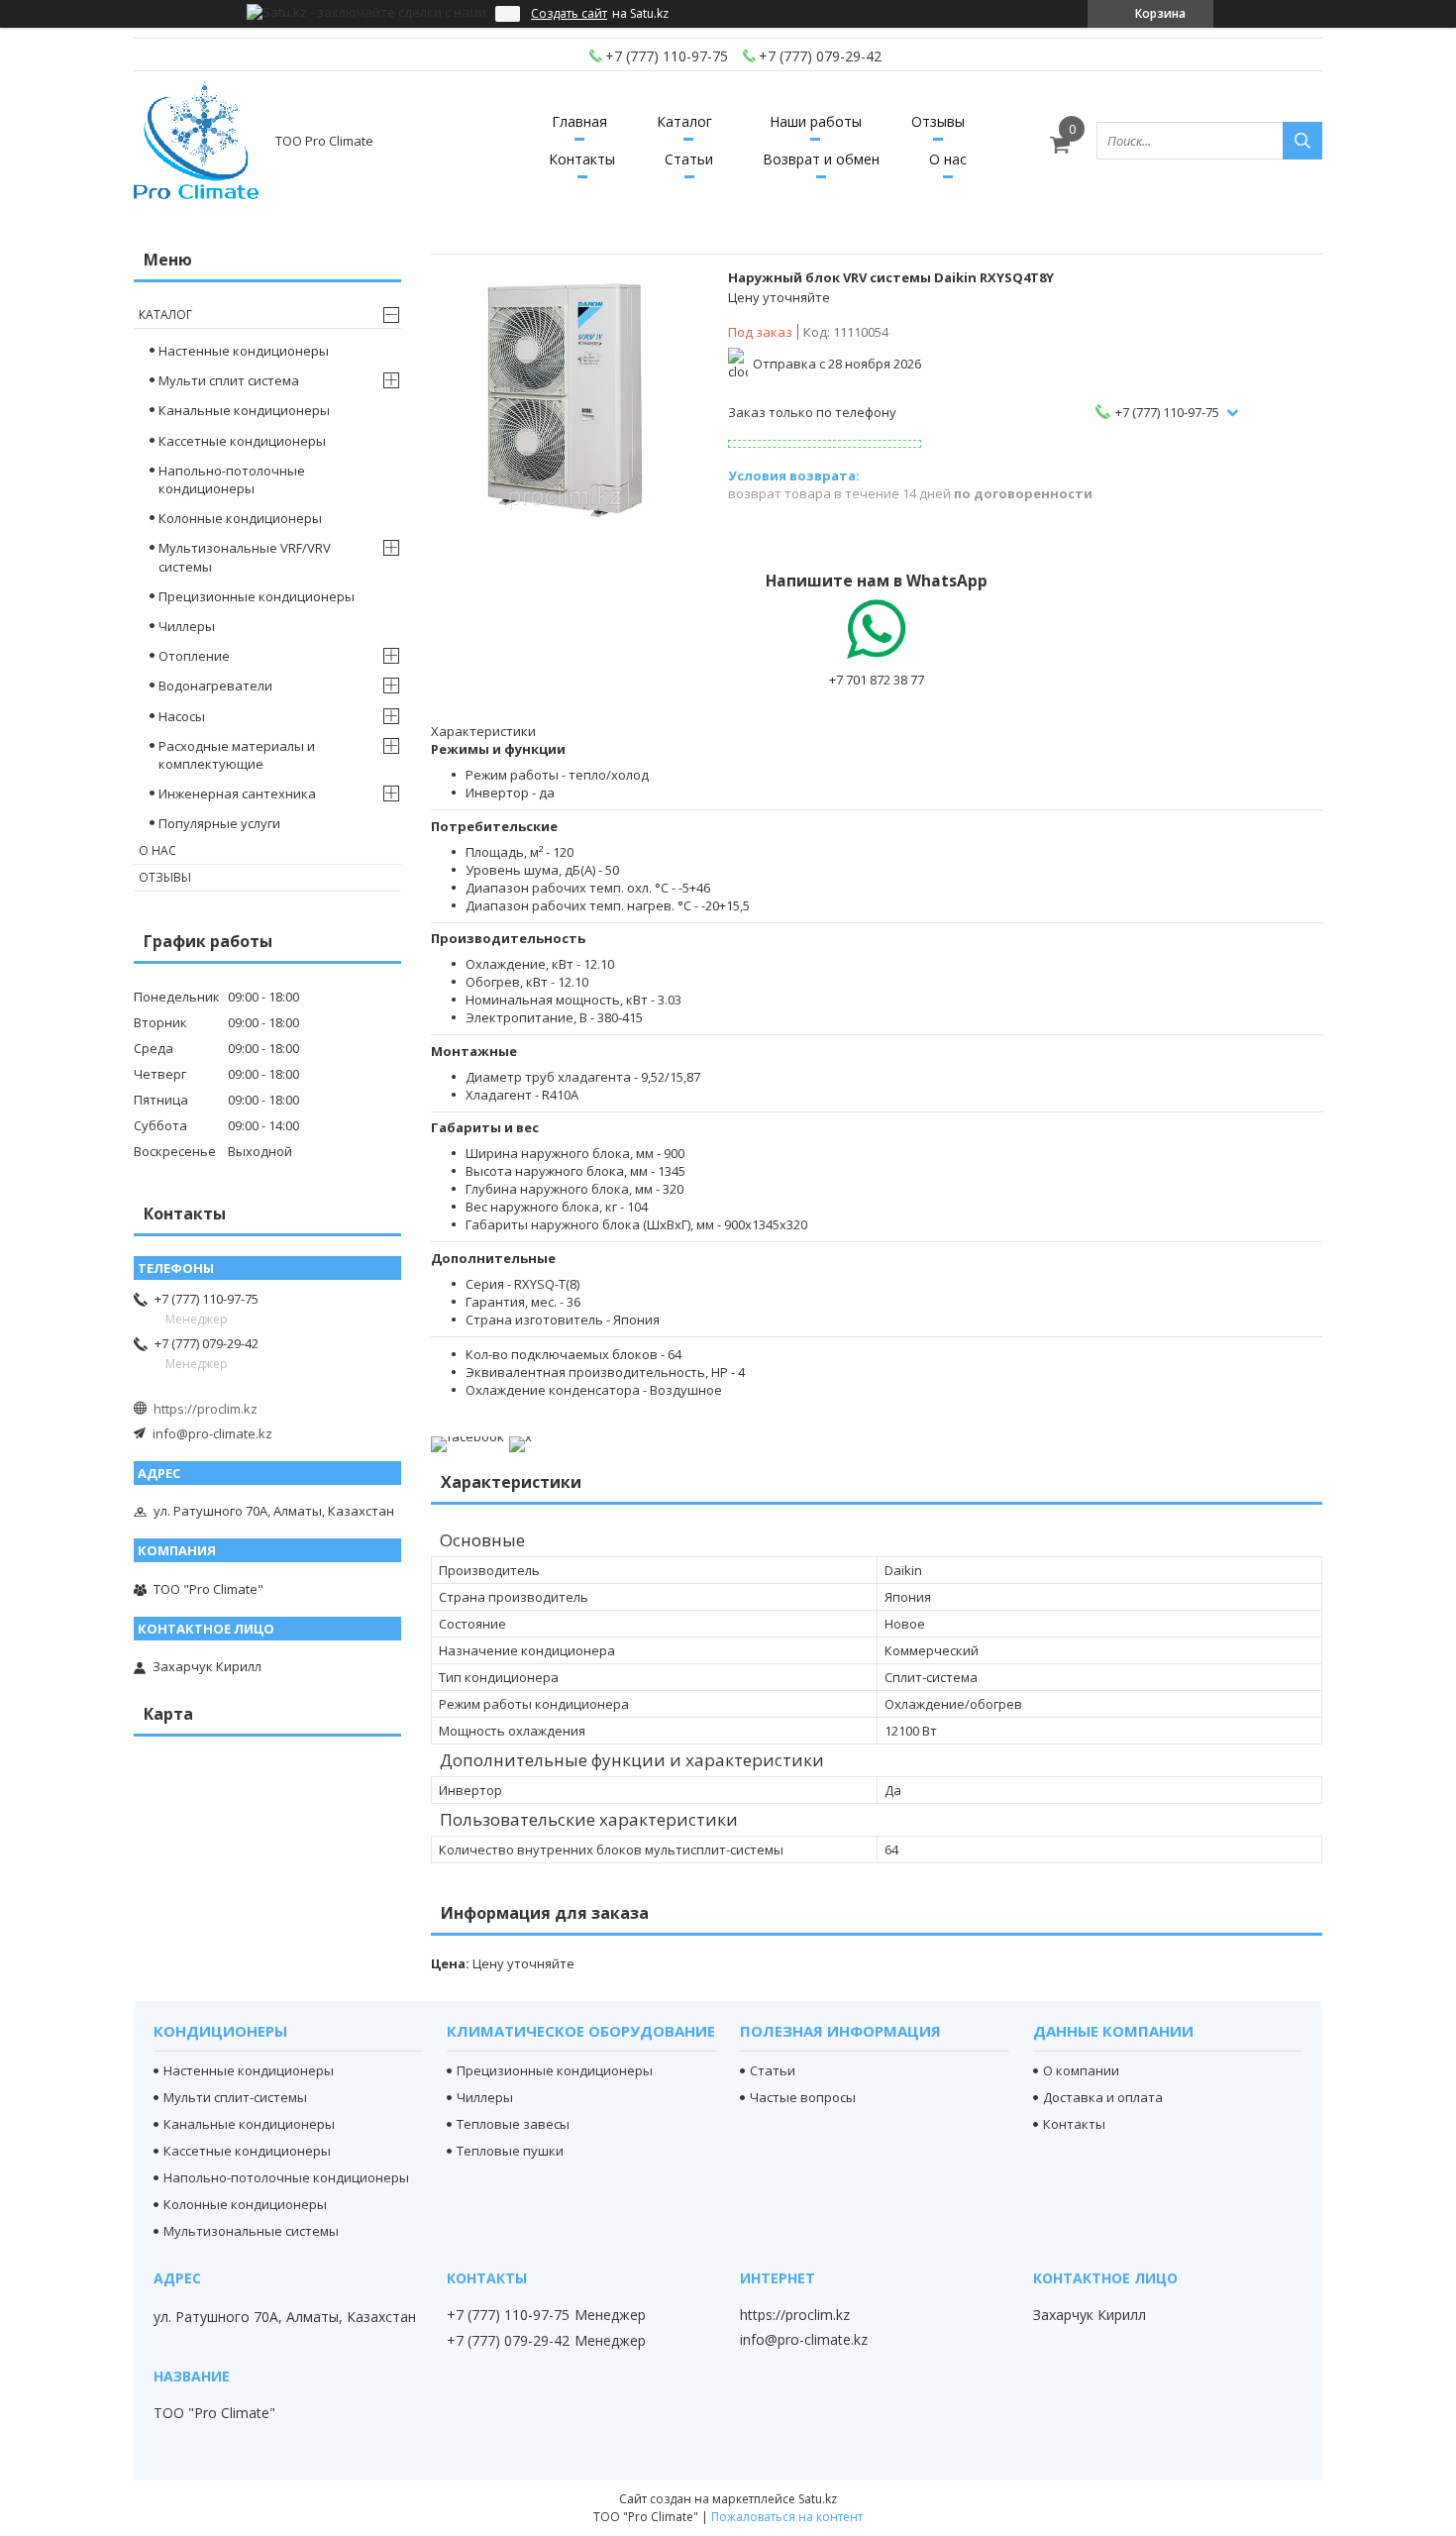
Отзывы (938, 121)
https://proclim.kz (206, 1409)
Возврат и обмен (821, 159)
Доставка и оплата (1103, 2097)
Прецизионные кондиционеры (257, 596)
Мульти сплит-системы (235, 2097)
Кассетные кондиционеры (242, 441)
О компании (1081, 2070)
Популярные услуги (219, 823)
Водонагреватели (215, 686)
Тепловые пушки (510, 2151)
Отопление (194, 656)
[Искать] (1302, 141)
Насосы (182, 716)
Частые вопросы (803, 2097)
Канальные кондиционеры (244, 410)
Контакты (582, 159)
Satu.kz (818, 2499)
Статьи (689, 159)
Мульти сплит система (229, 380)
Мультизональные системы (251, 2231)
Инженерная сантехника (237, 793)
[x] (520, 1436)
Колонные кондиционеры (240, 518)
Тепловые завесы (513, 2124)
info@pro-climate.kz (212, 1433)
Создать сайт (569, 14)
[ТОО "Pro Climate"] (196, 141)
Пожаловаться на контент (787, 2517)
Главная (579, 121)
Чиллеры (187, 626)
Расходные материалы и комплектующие (237, 755)
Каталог (684, 121)
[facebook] (468, 1436)
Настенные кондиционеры (244, 351)
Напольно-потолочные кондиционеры (232, 479)
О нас (948, 159)
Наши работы (816, 121)
